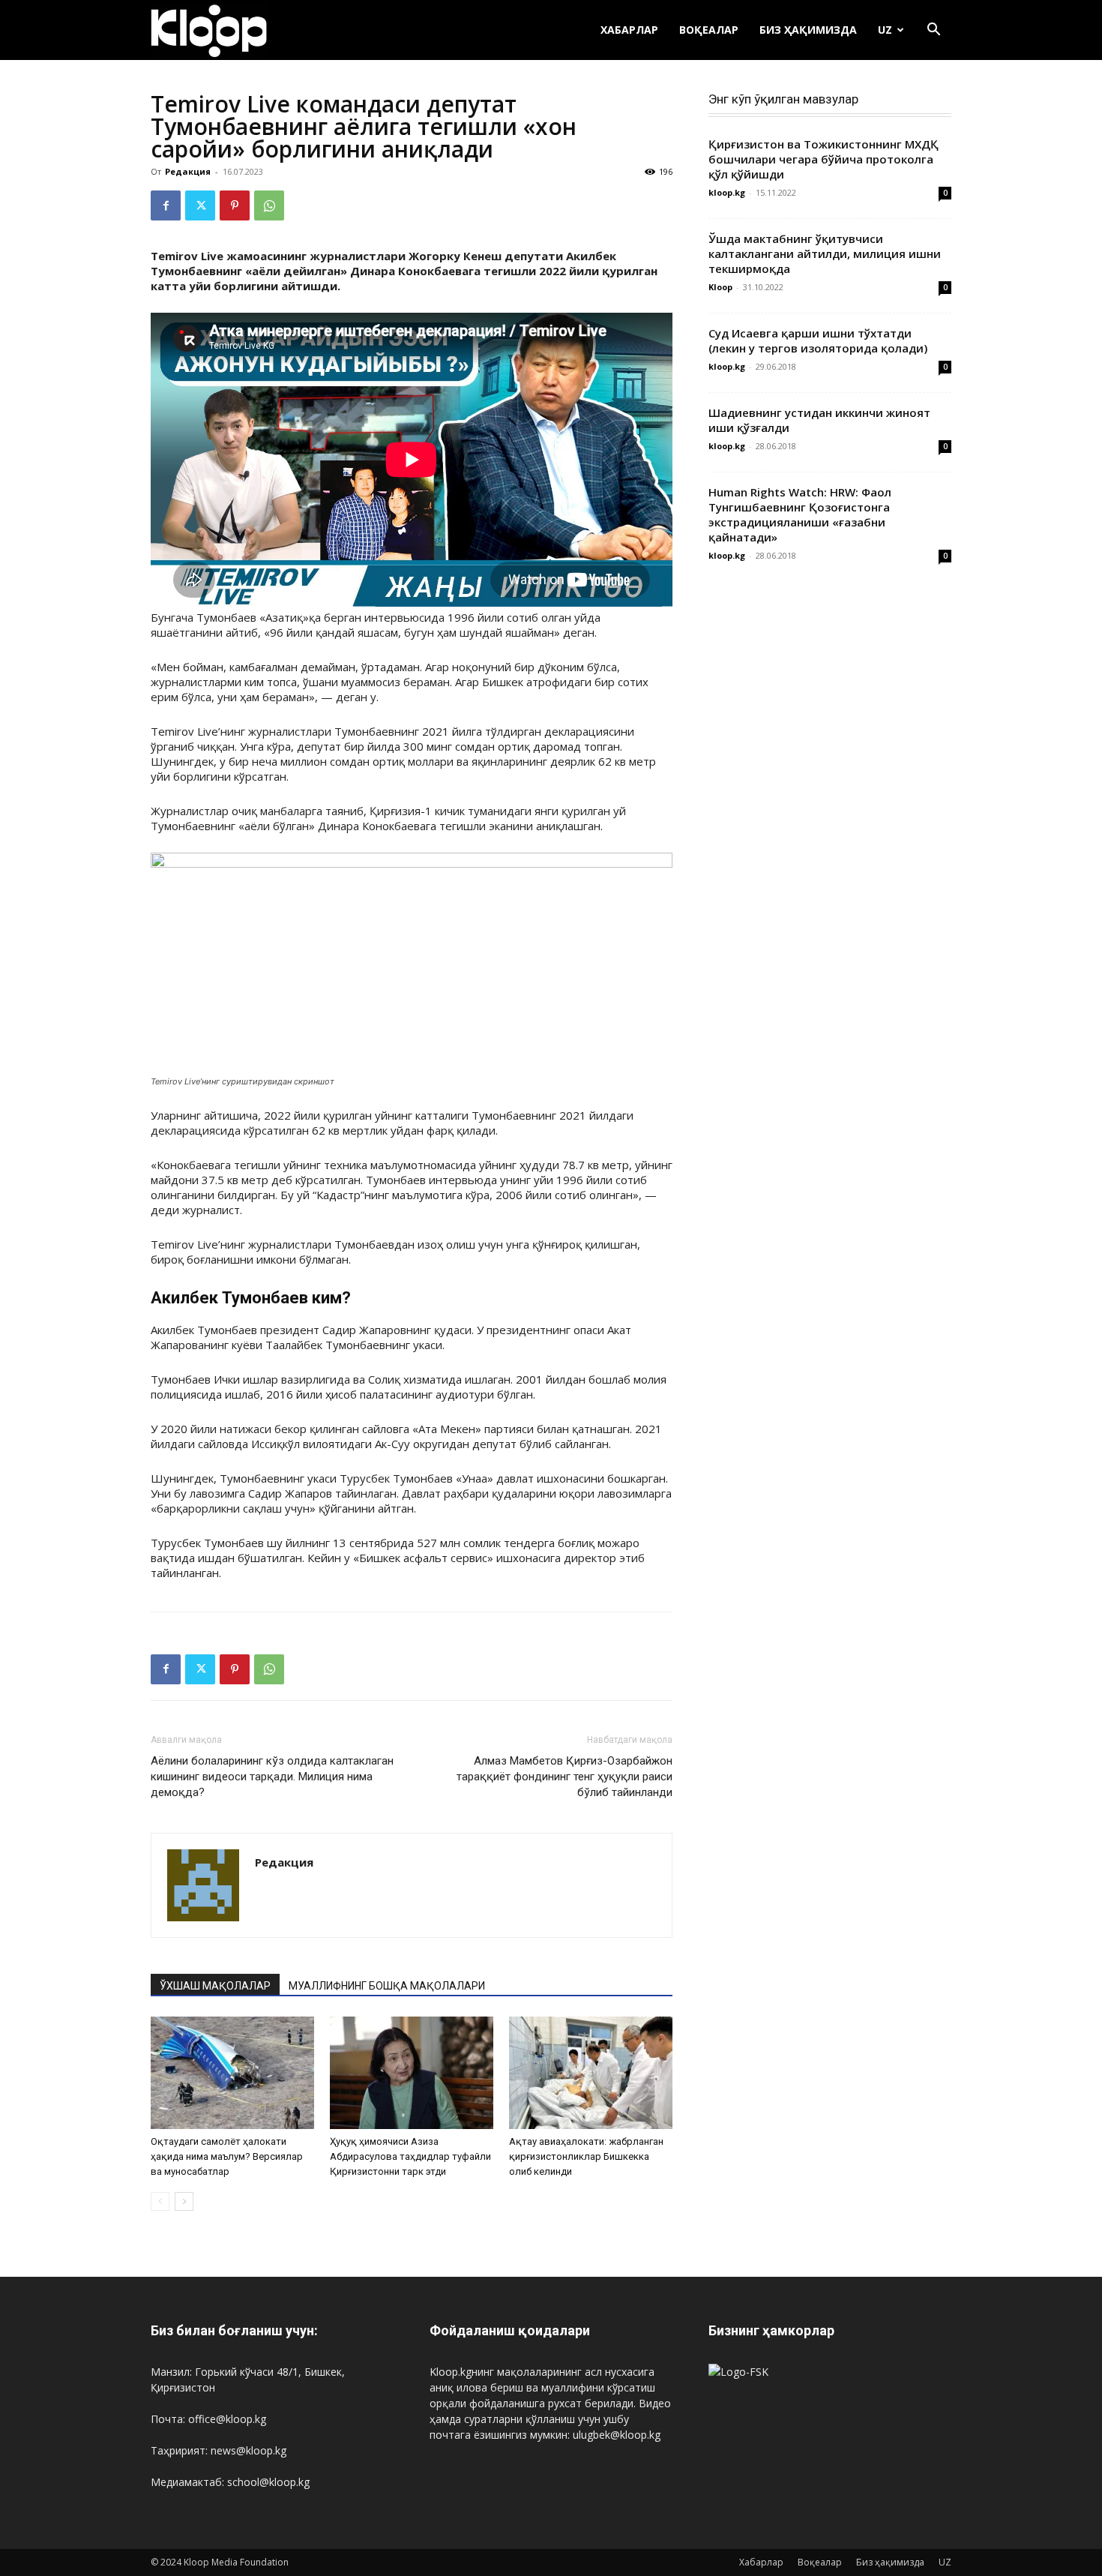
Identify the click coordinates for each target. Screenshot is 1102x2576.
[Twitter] (200, 205)
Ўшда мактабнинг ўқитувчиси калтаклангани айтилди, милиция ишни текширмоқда (825, 253)
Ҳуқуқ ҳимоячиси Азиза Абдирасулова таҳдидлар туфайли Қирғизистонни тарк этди (410, 2156)
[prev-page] (160, 2201)
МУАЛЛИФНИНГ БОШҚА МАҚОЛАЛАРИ (387, 1986)
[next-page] (184, 2201)
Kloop (720, 287)
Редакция (188, 171)
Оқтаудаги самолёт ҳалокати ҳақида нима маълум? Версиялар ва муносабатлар (227, 2156)
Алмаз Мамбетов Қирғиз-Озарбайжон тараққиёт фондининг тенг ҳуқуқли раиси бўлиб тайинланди (564, 1777)
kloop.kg (727, 192)
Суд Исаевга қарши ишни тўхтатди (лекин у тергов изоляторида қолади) (818, 340)
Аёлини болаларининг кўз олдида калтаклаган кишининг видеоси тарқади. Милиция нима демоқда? (272, 1777)
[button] (933, 31)
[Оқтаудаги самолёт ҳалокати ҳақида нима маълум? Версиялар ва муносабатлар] (232, 2073)
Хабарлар (629, 30)
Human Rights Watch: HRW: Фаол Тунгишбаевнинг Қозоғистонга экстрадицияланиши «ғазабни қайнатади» (800, 514)
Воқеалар (709, 30)
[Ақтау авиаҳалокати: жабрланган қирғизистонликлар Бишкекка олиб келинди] (591, 2073)
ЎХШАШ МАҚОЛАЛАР (215, 1986)
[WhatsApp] (269, 205)
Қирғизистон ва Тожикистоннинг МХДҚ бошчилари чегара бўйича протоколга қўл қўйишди (824, 159)
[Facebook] (166, 205)
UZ (885, 30)
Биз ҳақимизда (808, 30)
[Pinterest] (235, 205)
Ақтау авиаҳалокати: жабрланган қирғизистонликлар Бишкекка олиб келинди (586, 2156)
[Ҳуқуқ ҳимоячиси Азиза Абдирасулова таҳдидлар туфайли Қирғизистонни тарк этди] (412, 2073)
